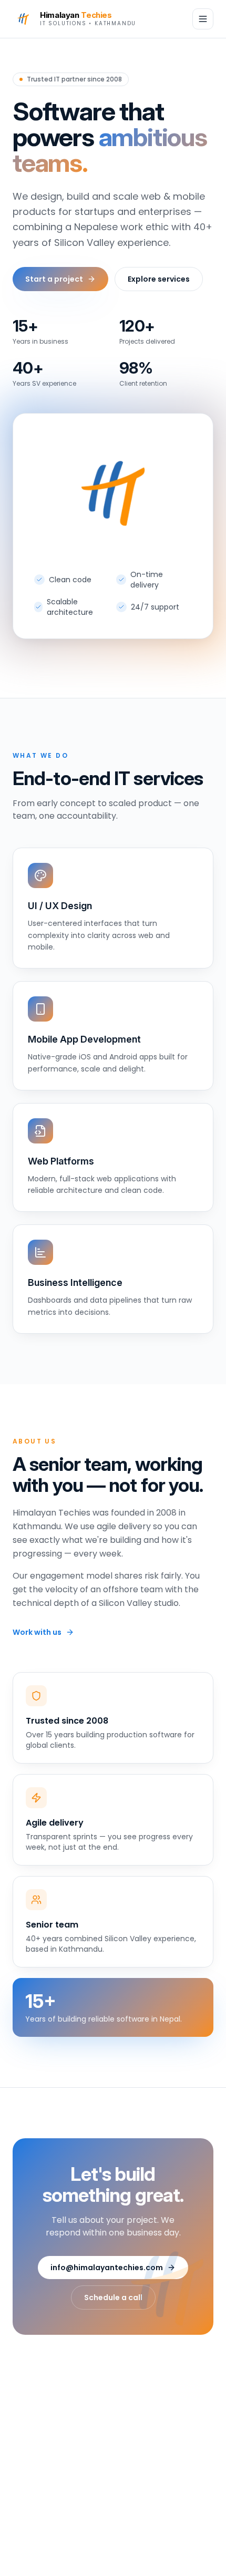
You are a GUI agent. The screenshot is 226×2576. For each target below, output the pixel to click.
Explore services (159, 279)
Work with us (37, 1632)
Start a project (54, 279)
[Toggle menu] (203, 19)
